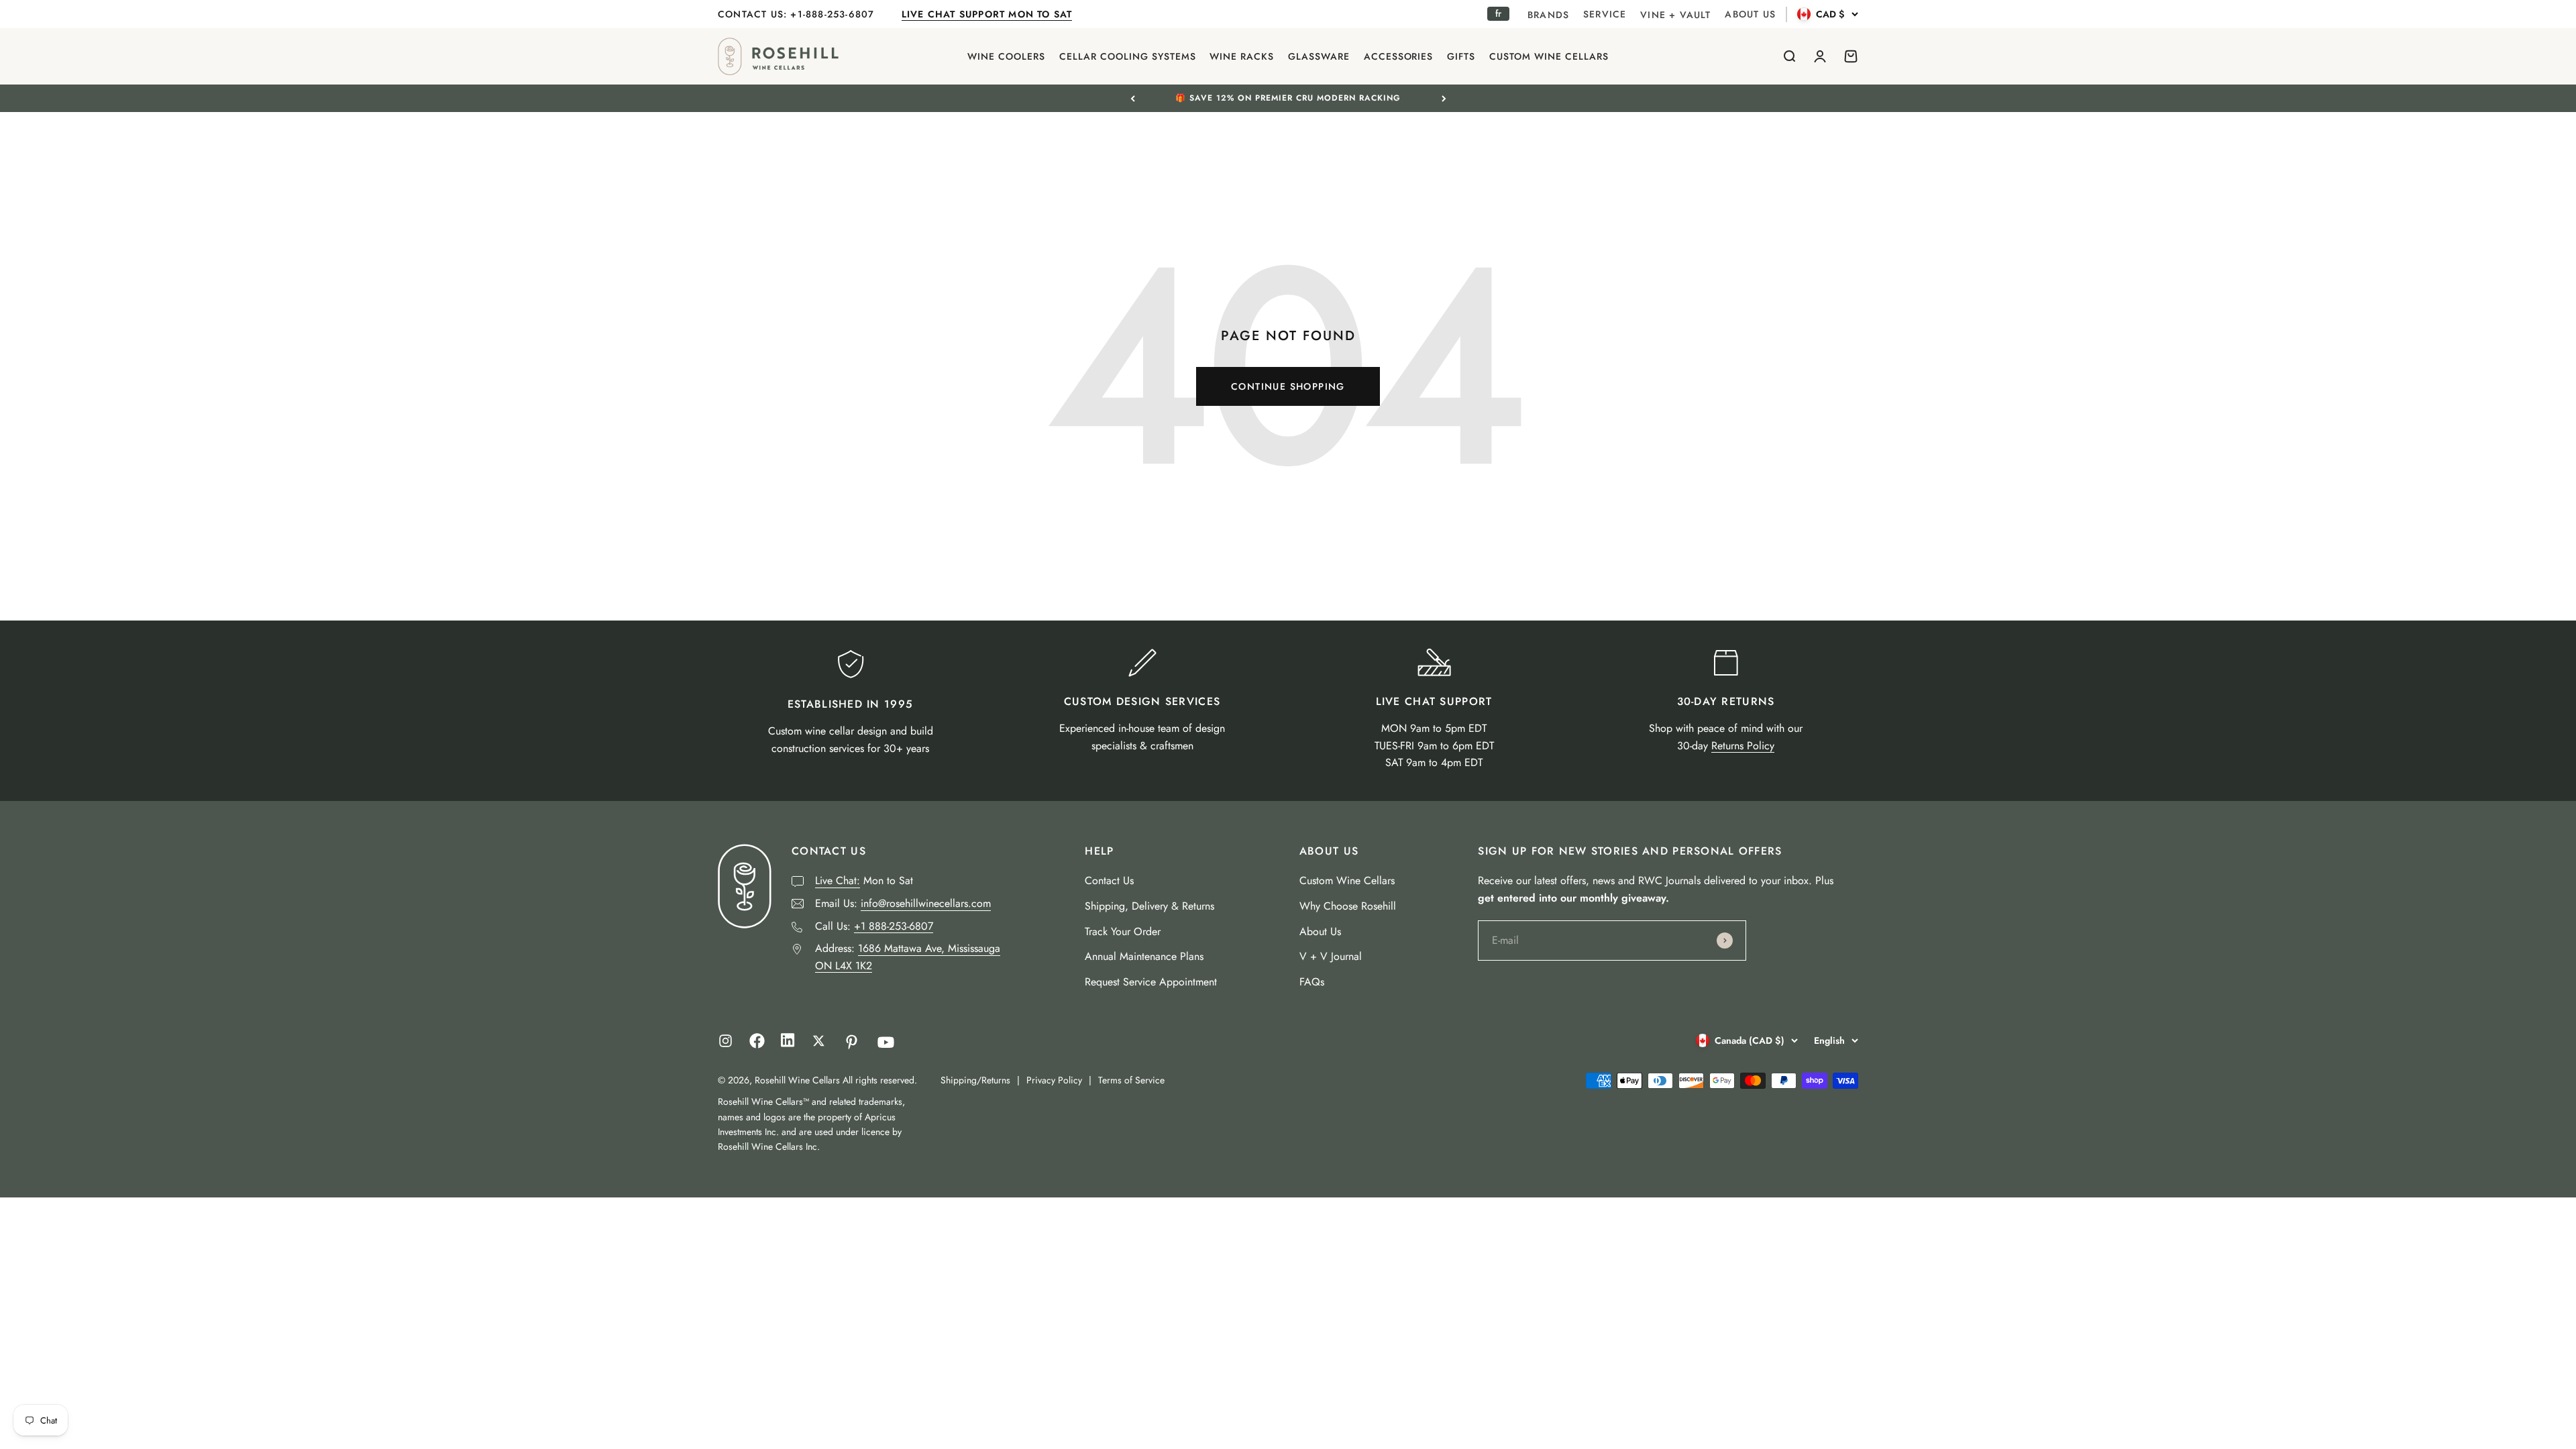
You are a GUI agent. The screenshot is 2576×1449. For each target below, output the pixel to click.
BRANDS (1548, 15)
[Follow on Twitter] (819, 1041)
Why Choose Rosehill (1348, 906)
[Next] (1444, 98)
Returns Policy (1743, 746)
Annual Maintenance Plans (1144, 956)
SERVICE (1605, 14)
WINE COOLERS (1006, 56)
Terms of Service (1131, 1080)
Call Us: (874, 926)
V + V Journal (1331, 956)
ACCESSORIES (1399, 56)
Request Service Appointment (1151, 982)
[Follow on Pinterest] (852, 1042)
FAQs (1312, 982)
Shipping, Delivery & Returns (1149, 906)
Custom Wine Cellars (1347, 880)
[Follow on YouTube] (886, 1042)
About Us (1320, 931)
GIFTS (1461, 56)
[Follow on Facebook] (757, 1045)
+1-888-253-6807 (834, 14)
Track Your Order (1123, 931)
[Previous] (1133, 98)
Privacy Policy (1054, 1080)
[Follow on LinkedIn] (788, 1043)
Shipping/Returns (975, 1080)
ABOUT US (1750, 14)
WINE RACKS (1242, 56)
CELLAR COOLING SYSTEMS (1128, 56)
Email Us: (903, 903)
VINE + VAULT (1675, 15)
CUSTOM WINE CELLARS (1549, 56)
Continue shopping (1288, 386)
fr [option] (1498, 13)
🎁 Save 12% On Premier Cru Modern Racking (1288, 98)
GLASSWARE (1319, 56)
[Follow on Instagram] (726, 1041)
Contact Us (1109, 880)
